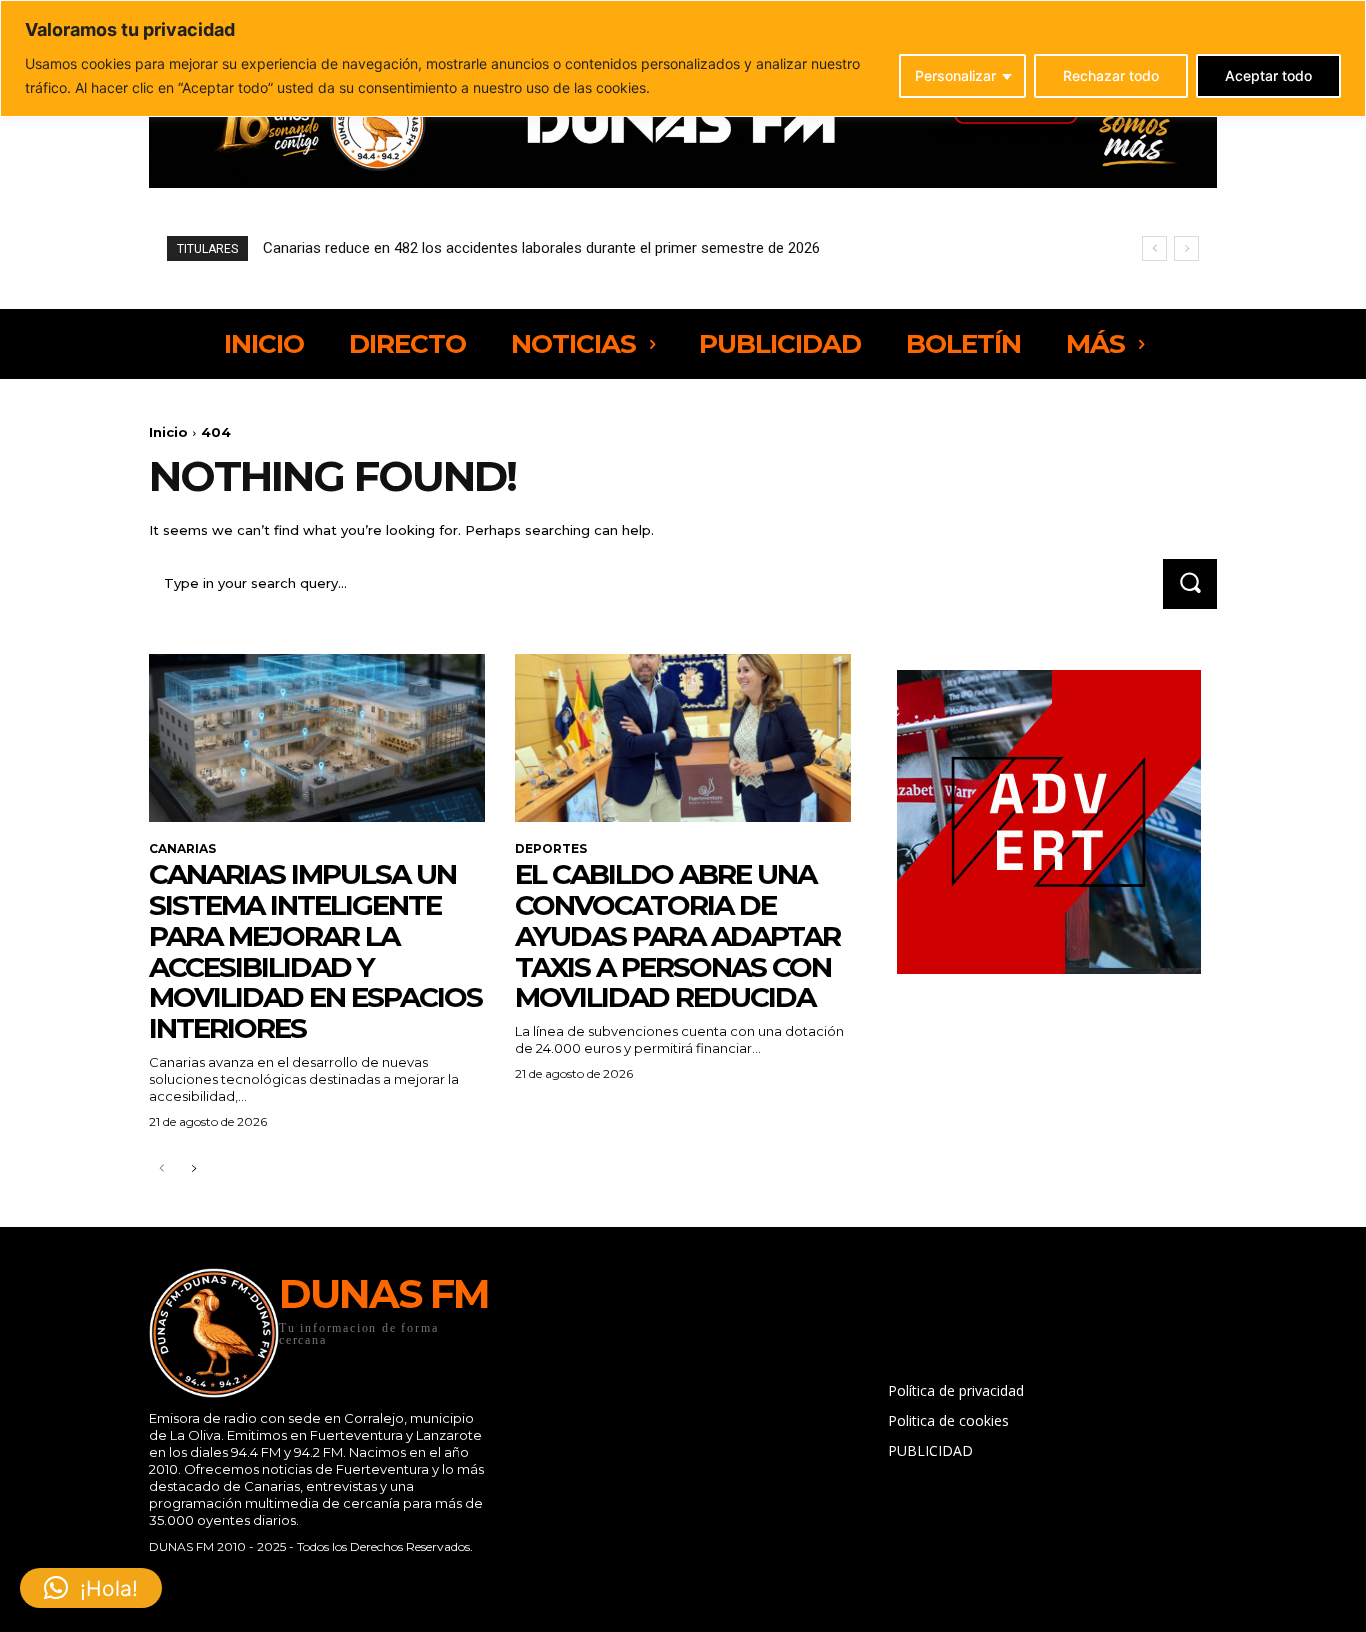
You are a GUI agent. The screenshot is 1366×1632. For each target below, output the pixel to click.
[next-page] (193, 1169)
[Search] (1190, 583)
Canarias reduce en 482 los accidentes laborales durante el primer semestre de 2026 (541, 248)
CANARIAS (182, 849)
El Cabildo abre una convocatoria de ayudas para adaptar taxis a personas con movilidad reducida (677, 935)
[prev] (1154, 248)
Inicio (168, 432)
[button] (91, 1588)
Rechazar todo (1111, 75)
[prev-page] (161, 1169)
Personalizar (955, 75)
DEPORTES (551, 849)
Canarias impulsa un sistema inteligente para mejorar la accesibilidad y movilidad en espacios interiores (315, 951)
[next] (1186, 248)
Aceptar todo (1268, 75)
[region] (683, 58)
